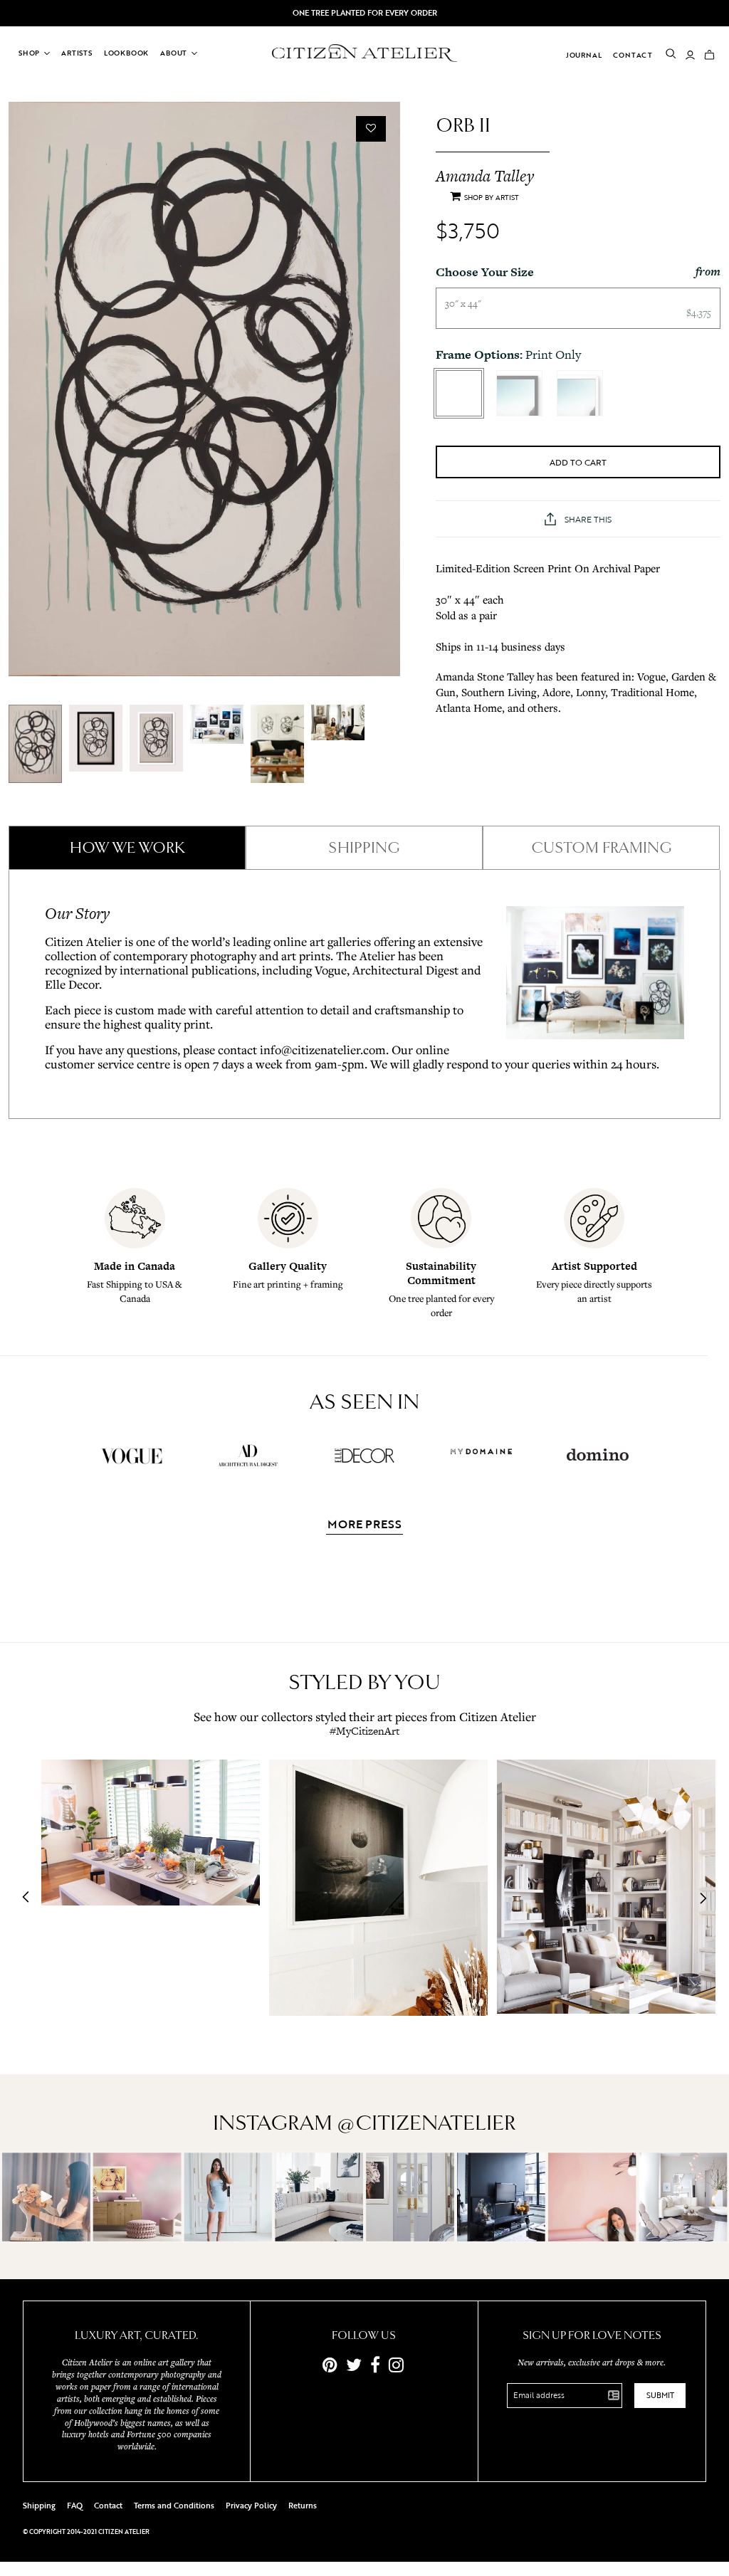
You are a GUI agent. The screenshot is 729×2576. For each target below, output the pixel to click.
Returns (303, 2506)
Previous (30, 1898)
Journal (584, 55)
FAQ (75, 2506)
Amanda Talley (485, 176)
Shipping (39, 2506)
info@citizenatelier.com (323, 1050)
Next (699, 1898)
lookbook (126, 53)
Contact (633, 55)
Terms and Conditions (174, 2506)
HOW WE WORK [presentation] (127, 848)
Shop (29, 53)
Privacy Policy (251, 2506)
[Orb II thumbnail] (35, 744)
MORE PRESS (364, 1525)
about (174, 53)
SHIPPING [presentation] (364, 848)
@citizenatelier (426, 2123)
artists (77, 53)
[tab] (127, 848)
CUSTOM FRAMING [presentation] (602, 848)
